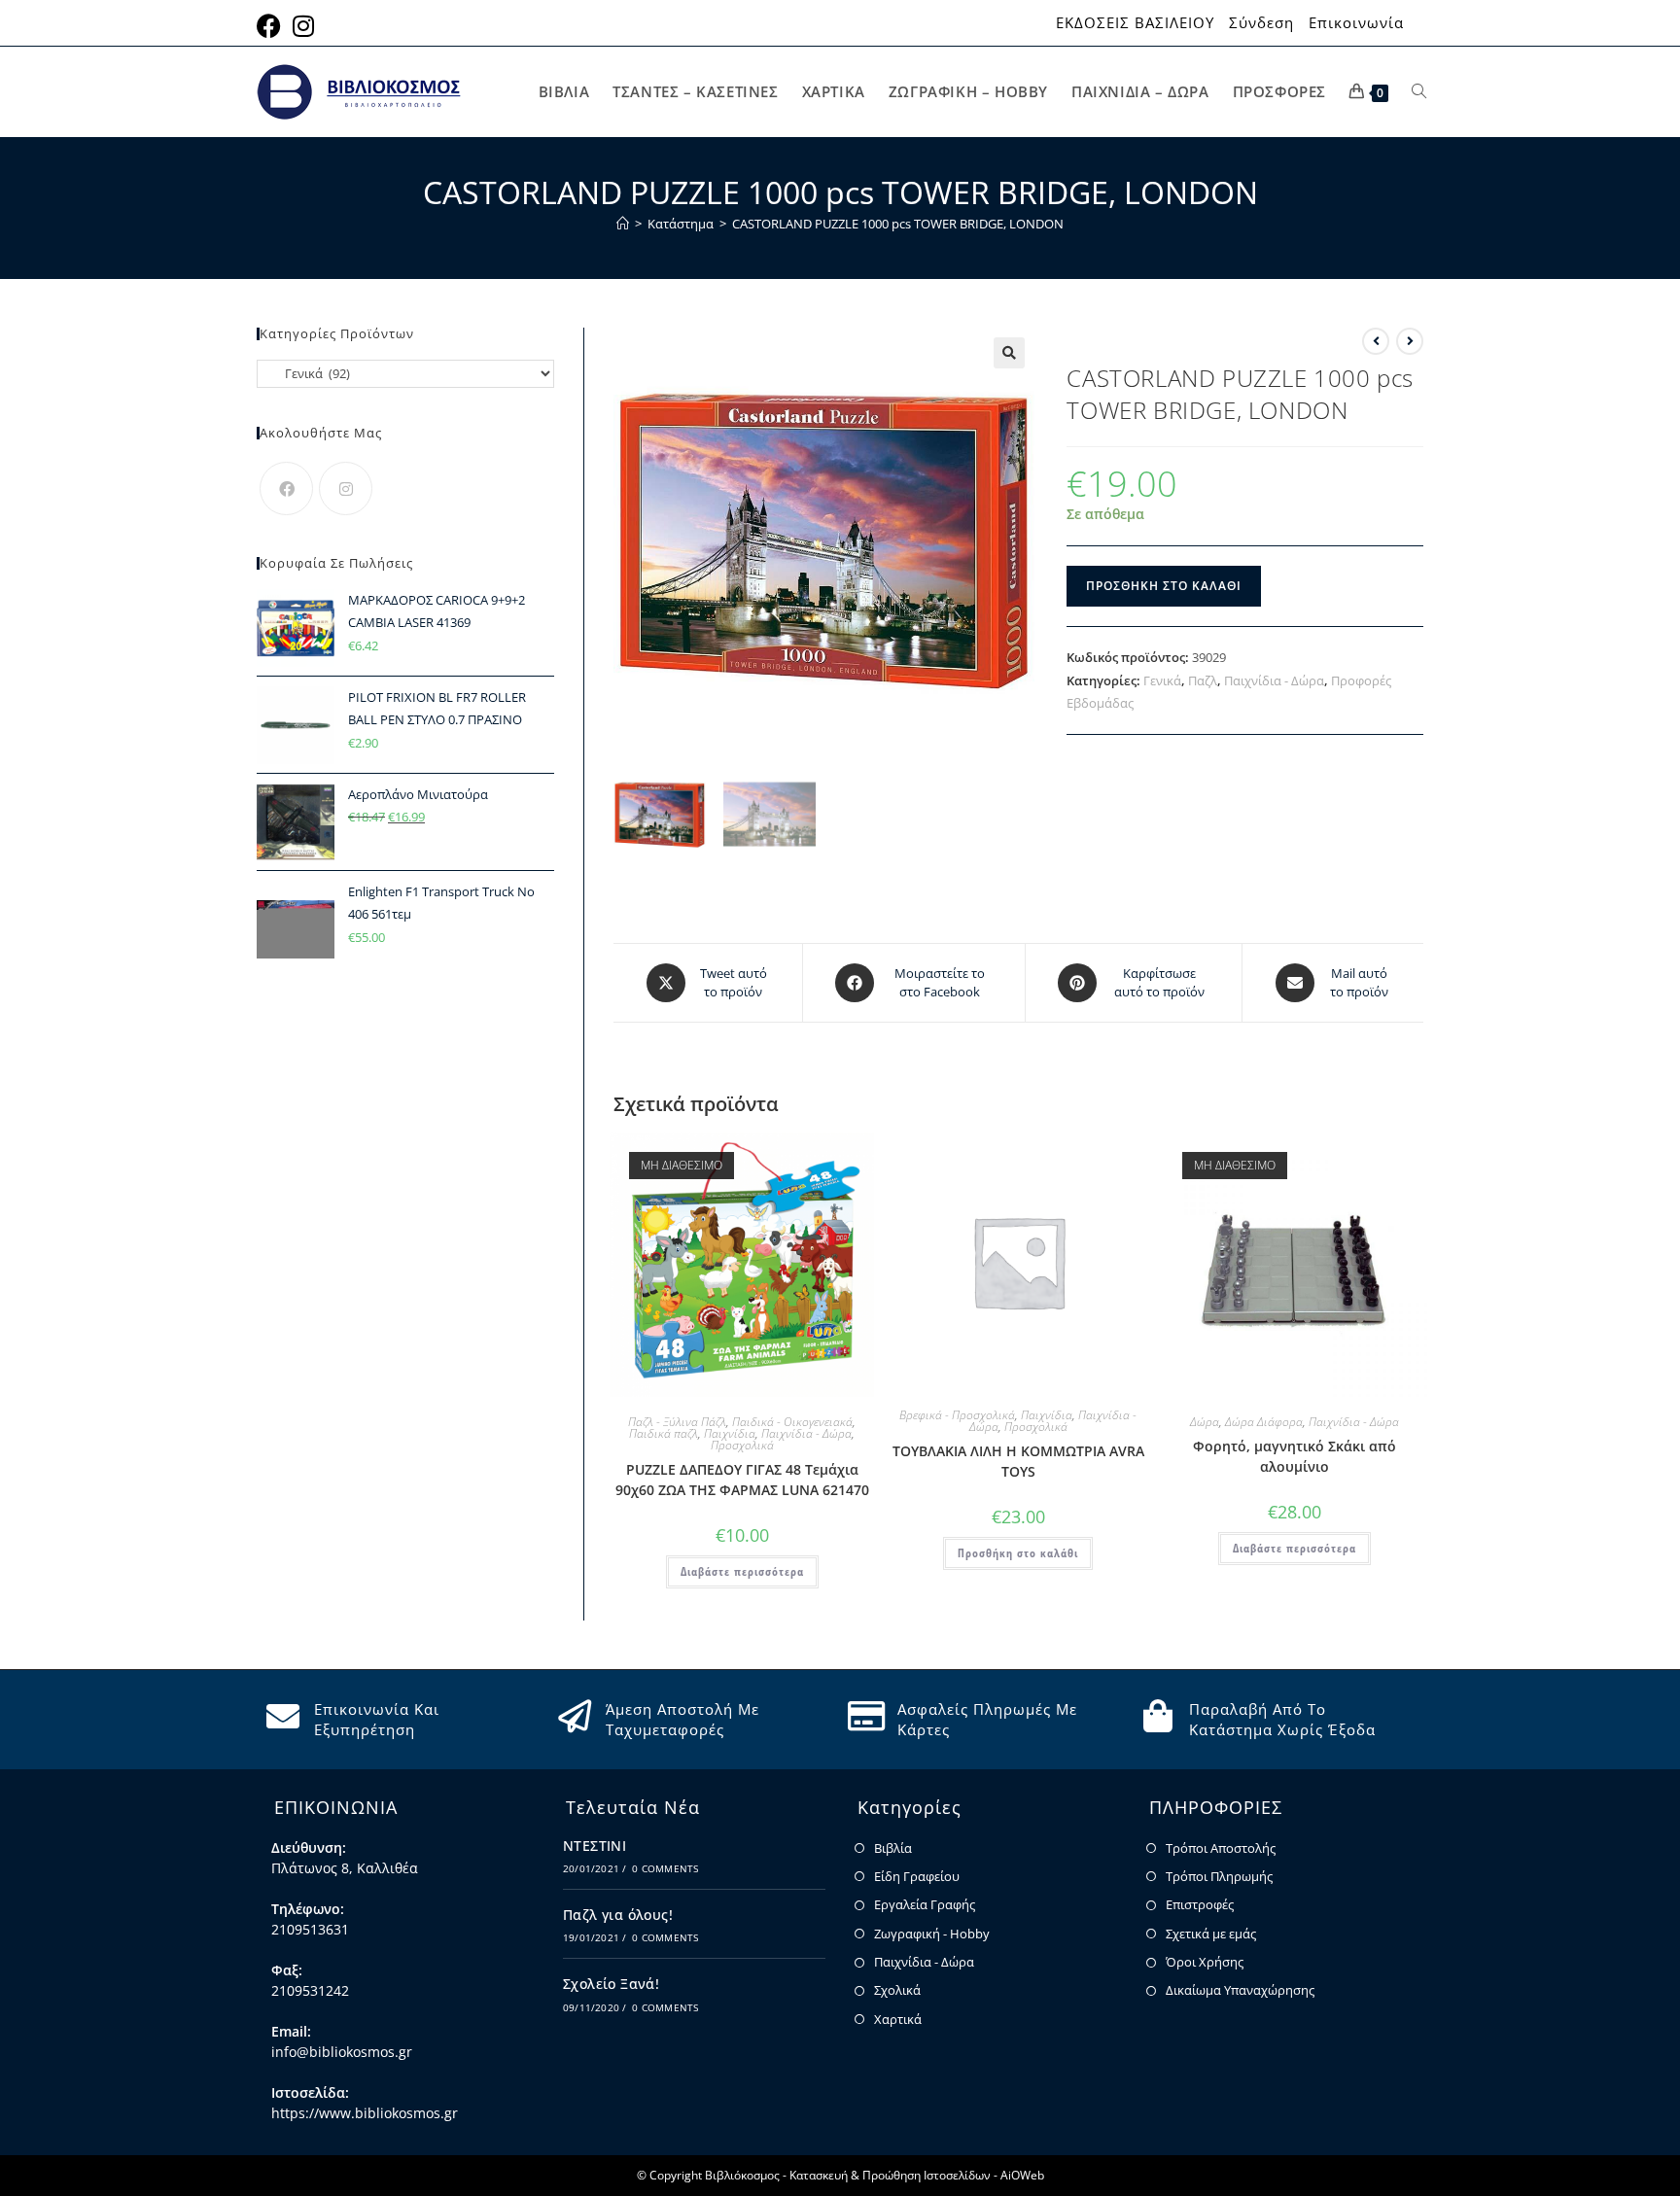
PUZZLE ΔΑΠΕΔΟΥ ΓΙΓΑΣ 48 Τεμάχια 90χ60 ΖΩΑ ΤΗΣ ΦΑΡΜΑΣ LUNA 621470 (742, 1480)
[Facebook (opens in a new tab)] (272, 26)
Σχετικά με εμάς (1211, 1934)
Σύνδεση (1261, 23)
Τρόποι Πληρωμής (1219, 1876)
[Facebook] (286, 488)
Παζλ (1203, 680)
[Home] (623, 224)
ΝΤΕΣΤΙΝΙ (595, 1846)
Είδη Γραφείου (917, 1876)
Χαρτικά (898, 2019)
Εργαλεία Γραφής (925, 1904)
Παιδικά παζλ (664, 1433)
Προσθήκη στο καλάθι (1164, 586)
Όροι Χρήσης (1205, 1962)
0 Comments (665, 1868)
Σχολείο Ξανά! (611, 1984)
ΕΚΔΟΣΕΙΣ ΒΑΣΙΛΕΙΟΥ (1135, 23)
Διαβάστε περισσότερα (742, 1571)
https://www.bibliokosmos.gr (365, 2113)
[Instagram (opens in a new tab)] (303, 26)
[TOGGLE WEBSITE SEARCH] (1419, 92)
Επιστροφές (1200, 1904)
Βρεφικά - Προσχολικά (957, 1415)
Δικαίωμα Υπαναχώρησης (1240, 1990)
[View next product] (1410, 341)
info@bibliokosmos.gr (342, 2052)
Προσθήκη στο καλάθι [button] (1018, 1553)
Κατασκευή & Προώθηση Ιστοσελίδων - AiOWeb (917, 2175)
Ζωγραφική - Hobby (932, 1934)
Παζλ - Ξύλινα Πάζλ (677, 1422)
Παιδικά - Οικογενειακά (792, 1422)
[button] (1009, 353)
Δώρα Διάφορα (1264, 1422)
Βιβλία (893, 1848)
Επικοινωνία (1356, 23)
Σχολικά (897, 1990)
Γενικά (1162, 680)
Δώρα (1205, 1422)
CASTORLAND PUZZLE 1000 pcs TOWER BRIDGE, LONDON (898, 224)
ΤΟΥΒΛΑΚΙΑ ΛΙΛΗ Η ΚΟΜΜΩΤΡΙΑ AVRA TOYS (1018, 1461)
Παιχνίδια (730, 1433)
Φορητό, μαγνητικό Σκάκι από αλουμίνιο (1295, 1456)
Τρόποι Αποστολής (1221, 1848)
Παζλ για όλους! (618, 1915)
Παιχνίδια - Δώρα (1274, 680)
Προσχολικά (742, 1445)
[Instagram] (346, 488)
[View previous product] (1376, 341)
